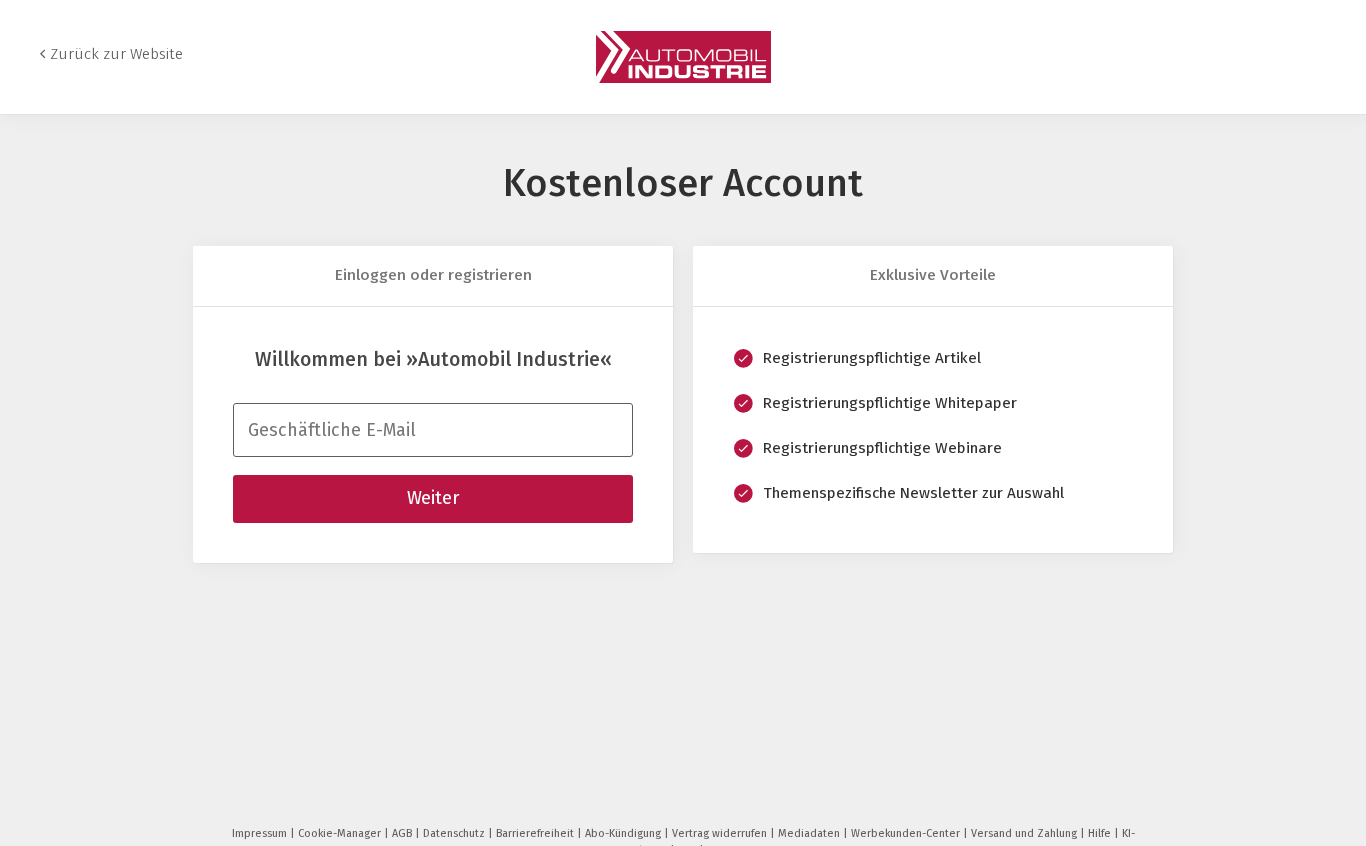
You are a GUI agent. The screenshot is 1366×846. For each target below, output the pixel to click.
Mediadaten (810, 833)
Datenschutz (455, 833)
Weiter (433, 498)
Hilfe (1101, 833)
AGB (403, 833)
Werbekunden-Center (907, 833)
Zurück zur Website (116, 54)
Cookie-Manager (341, 833)
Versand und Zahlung (1025, 833)
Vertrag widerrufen (721, 833)
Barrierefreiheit (536, 833)
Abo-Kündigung (624, 833)
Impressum (261, 833)
